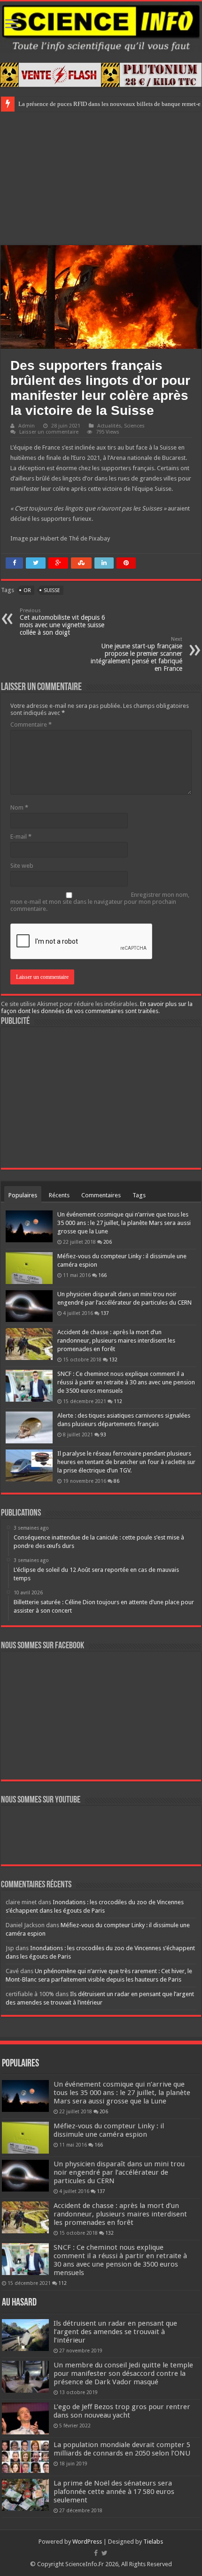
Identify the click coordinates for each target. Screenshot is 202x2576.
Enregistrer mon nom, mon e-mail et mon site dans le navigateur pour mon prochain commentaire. (100, 902)
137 (105, 1313)
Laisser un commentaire (49, 432)
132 (113, 1359)
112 (118, 1401)
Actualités (109, 426)
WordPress (87, 2542)
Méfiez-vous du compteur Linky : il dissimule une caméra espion (109, 2130)
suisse (52, 590)
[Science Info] (101, 27)
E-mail (21, 837)
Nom (19, 807)
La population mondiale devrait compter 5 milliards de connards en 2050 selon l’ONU (122, 2449)
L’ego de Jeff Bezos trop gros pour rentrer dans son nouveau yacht (122, 2411)
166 (102, 1275)
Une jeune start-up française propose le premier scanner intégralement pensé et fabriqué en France (136, 654)
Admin (27, 426)
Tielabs (153, 2542)
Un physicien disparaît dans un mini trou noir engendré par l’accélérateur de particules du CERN (119, 2172)
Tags (139, 1195)
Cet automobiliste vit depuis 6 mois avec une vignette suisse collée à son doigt (62, 622)
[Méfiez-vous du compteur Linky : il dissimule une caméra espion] (29, 1268)
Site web (22, 866)
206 (108, 1242)
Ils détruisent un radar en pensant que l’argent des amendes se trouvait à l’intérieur (115, 2332)
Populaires (23, 1195)
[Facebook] (96, 2553)
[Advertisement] (101, 177)
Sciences (134, 426)
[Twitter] (105, 2553)
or (27, 590)
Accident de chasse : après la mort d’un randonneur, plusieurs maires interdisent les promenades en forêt (116, 1341)
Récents (59, 1195)
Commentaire (31, 725)
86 (117, 1481)
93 (103, 1434)
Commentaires (101, 1195)
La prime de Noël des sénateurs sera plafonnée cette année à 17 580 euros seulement (114, 2492)
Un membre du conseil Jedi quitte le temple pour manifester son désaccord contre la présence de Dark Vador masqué (123, 2373)
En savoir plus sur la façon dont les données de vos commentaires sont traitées (97, 1007)
